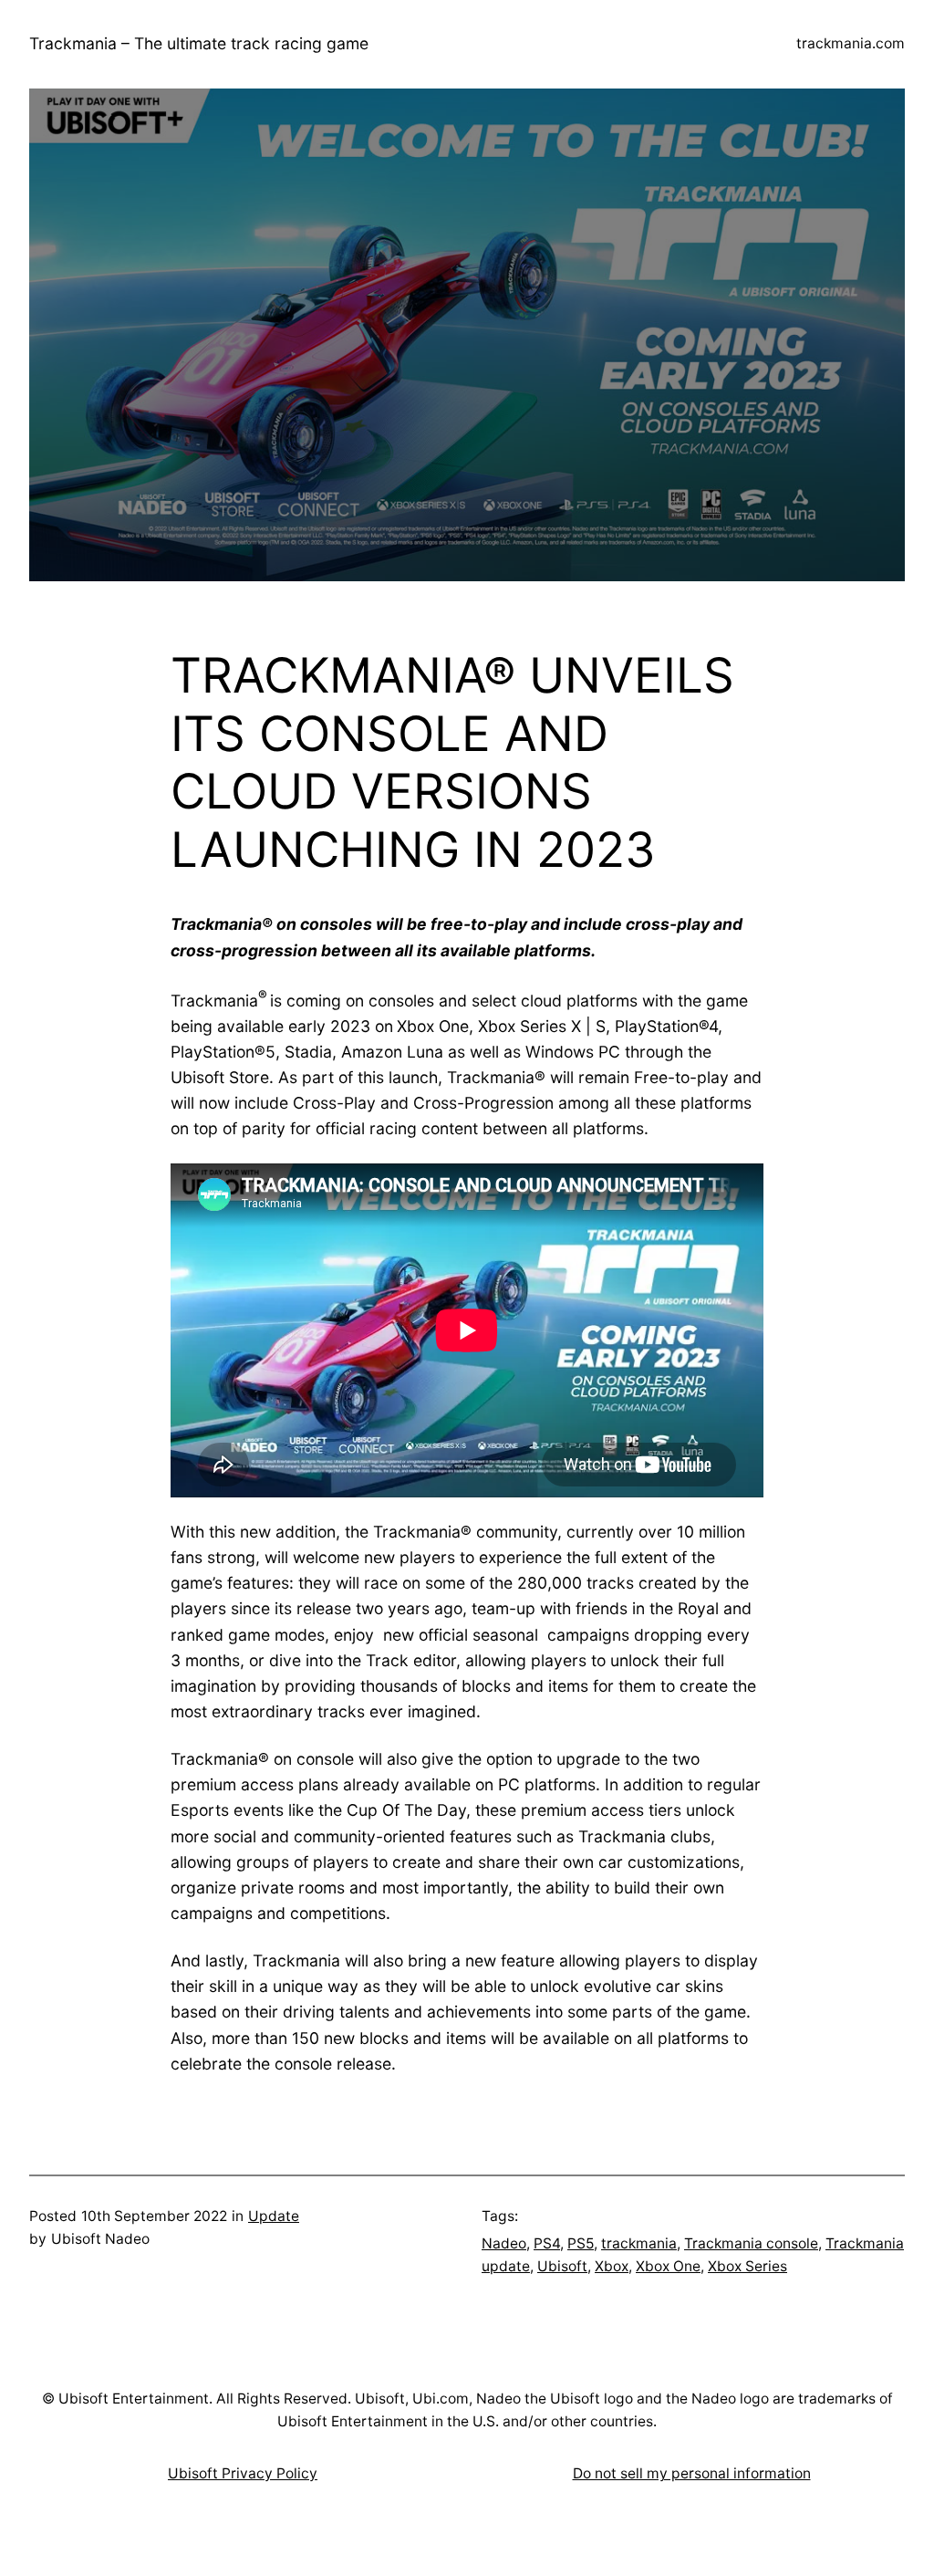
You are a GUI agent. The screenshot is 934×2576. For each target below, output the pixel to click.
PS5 (581, 2243)
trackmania (639, 2243)
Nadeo (504, 2243)
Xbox (612, 2266)
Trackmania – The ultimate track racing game (199, 43)
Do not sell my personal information (692, 2473)
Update (274, 2216)
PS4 (547, 2243)
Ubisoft (562, 2266)
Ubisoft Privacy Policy (243, 2473)
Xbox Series (747, 2266)
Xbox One (668, 2266)
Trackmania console (751, 2243)
